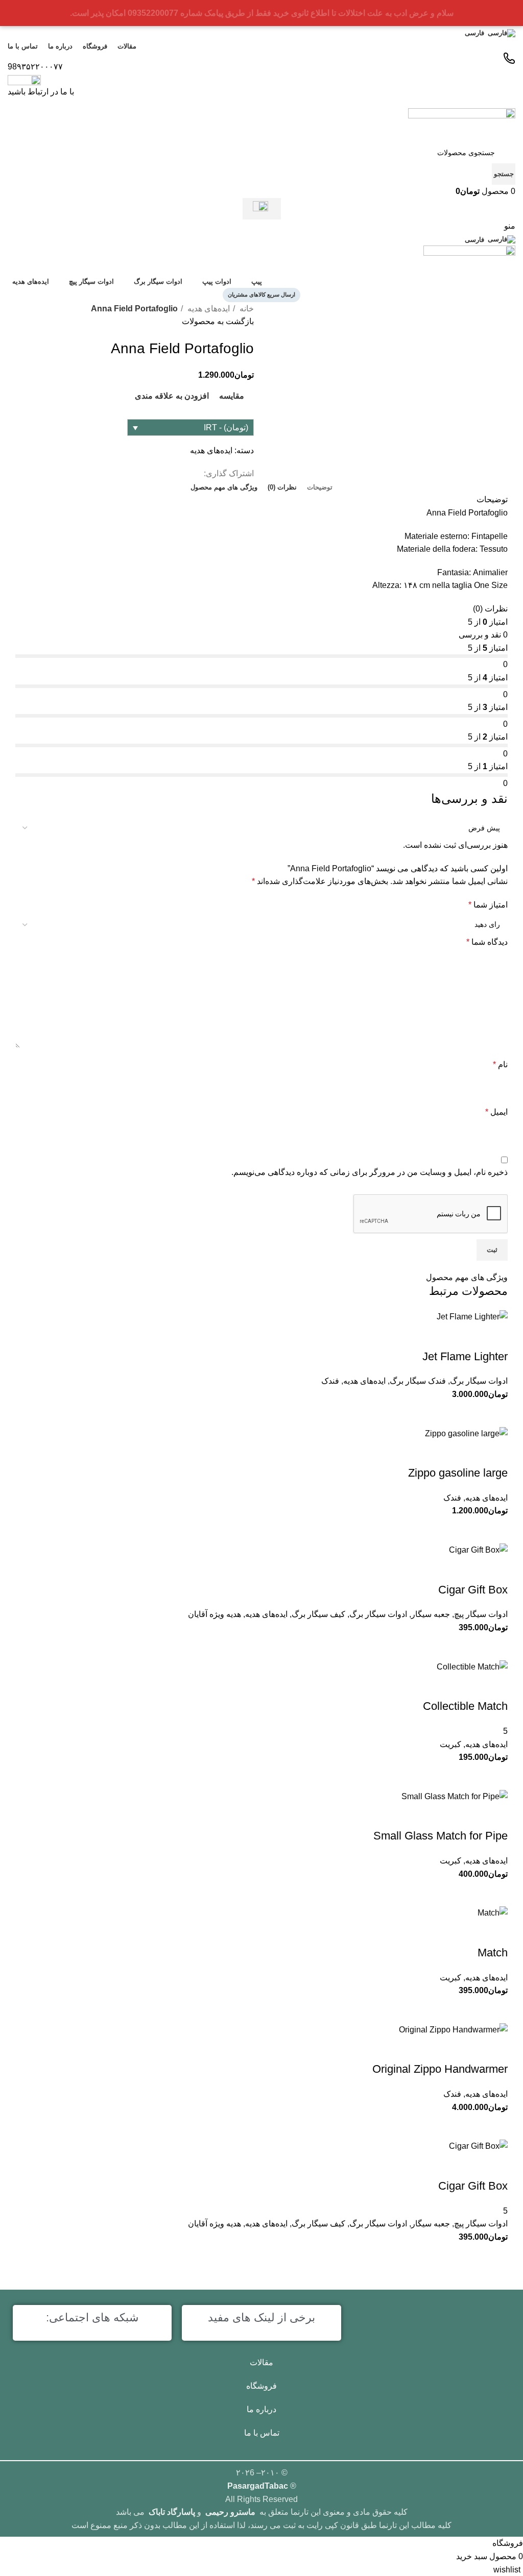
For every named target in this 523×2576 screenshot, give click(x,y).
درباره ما (261, 2409)
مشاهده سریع (469, 2126)
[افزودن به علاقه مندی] (495, 2049)
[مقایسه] (495, 2126)
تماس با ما (262, 2433)
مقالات (261, 2362)
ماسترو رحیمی (230, 2512)
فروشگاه (261, 2386)
